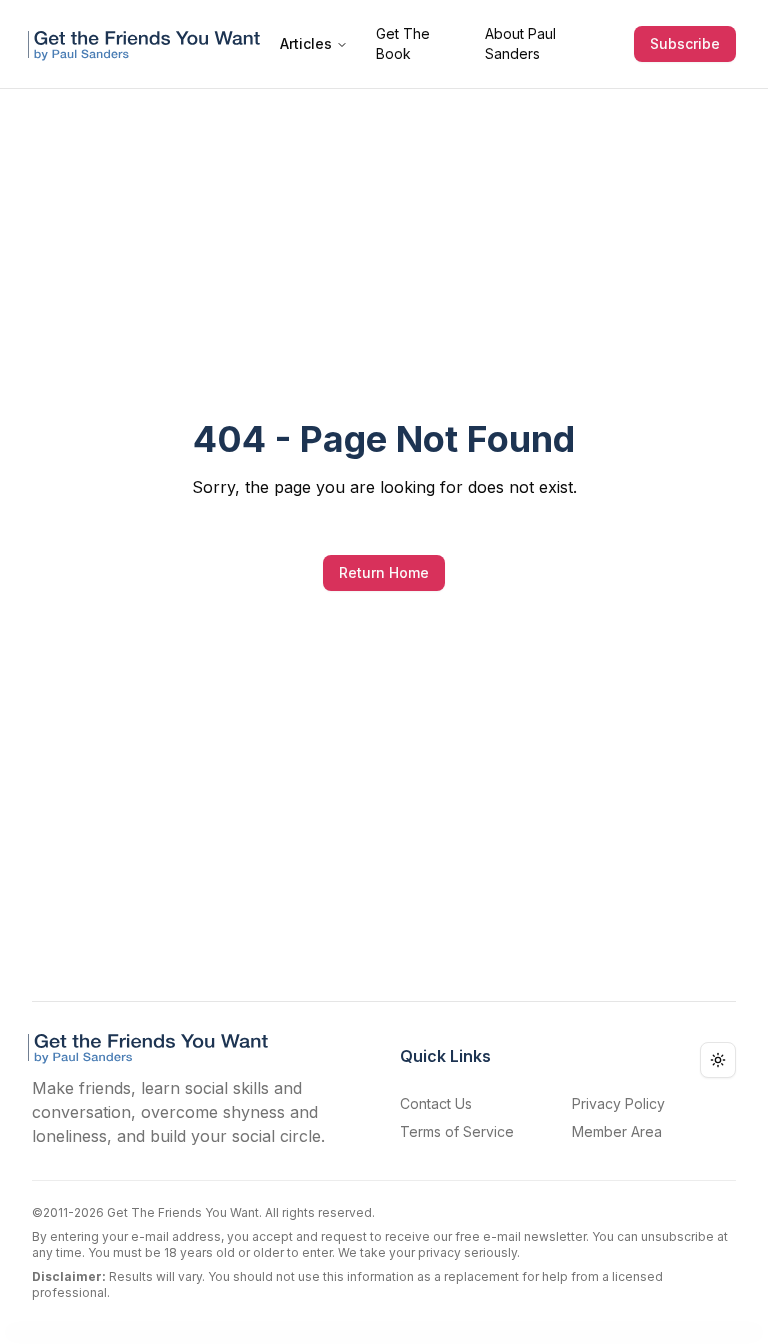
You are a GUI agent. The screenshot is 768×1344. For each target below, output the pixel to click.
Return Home (384, 572)
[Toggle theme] (718, 1060)
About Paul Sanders (520, 43)
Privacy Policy (618, 1103)
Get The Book (403, 43)
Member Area (617, 1131)
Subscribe (685, 43)
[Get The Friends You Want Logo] (148, 43)
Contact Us (436, 1103)
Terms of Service (457, 1131)
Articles (306, 43)
